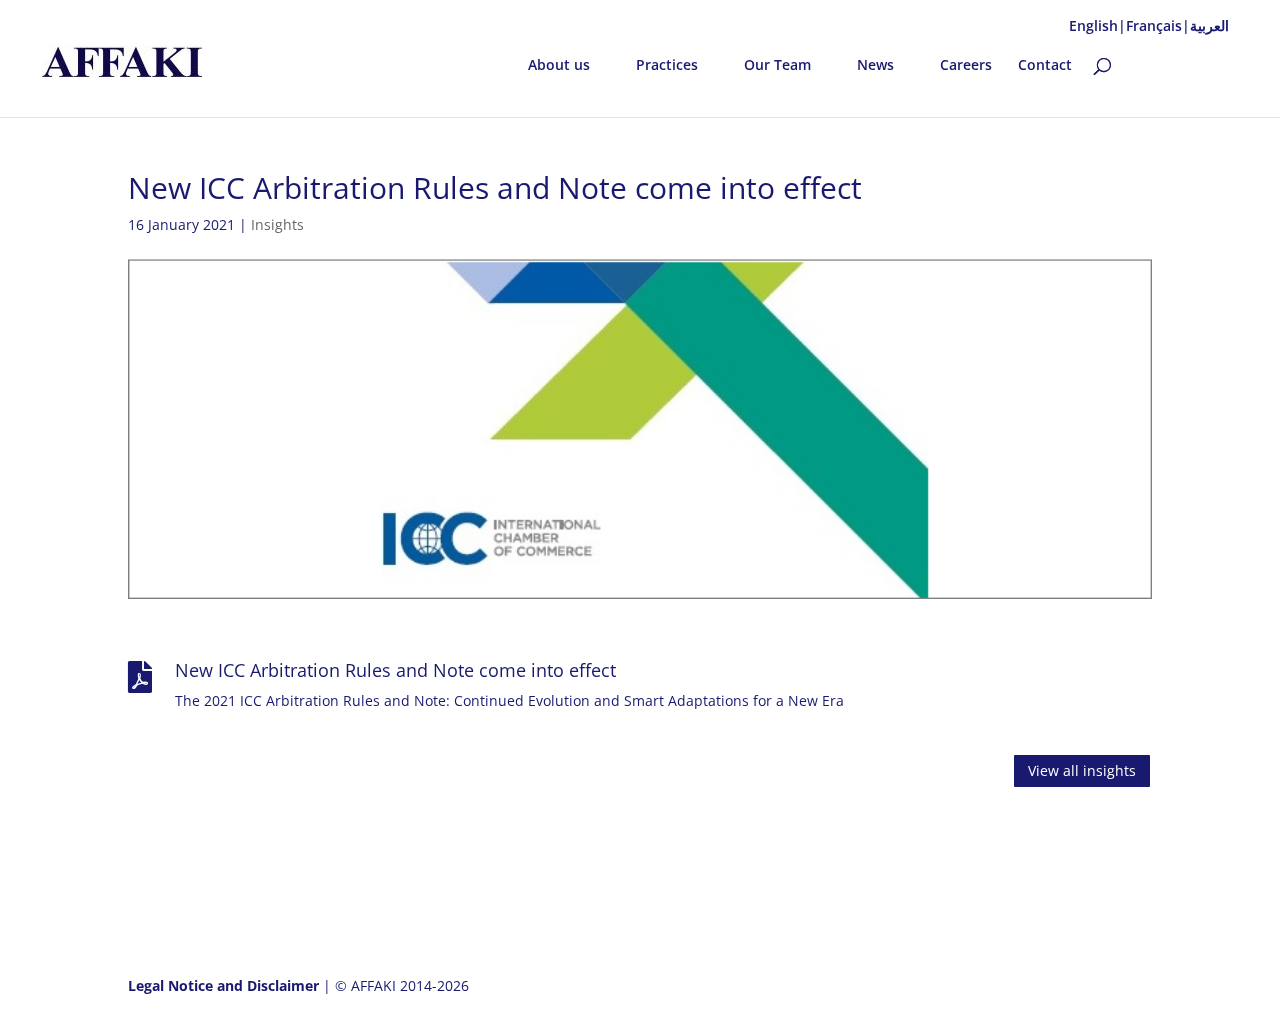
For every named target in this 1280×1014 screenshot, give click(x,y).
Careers (966, 66)
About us (559, 66)
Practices (667, 66)
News (875, 66)
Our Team (777, 66)
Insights (277, 224)
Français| (1158, 25)
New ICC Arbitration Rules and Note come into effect (395, 670)
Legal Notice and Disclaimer (225, 985)
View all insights (1082, 770)
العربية (1209, 25)
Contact (1045, 66)
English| (1097, 25)
